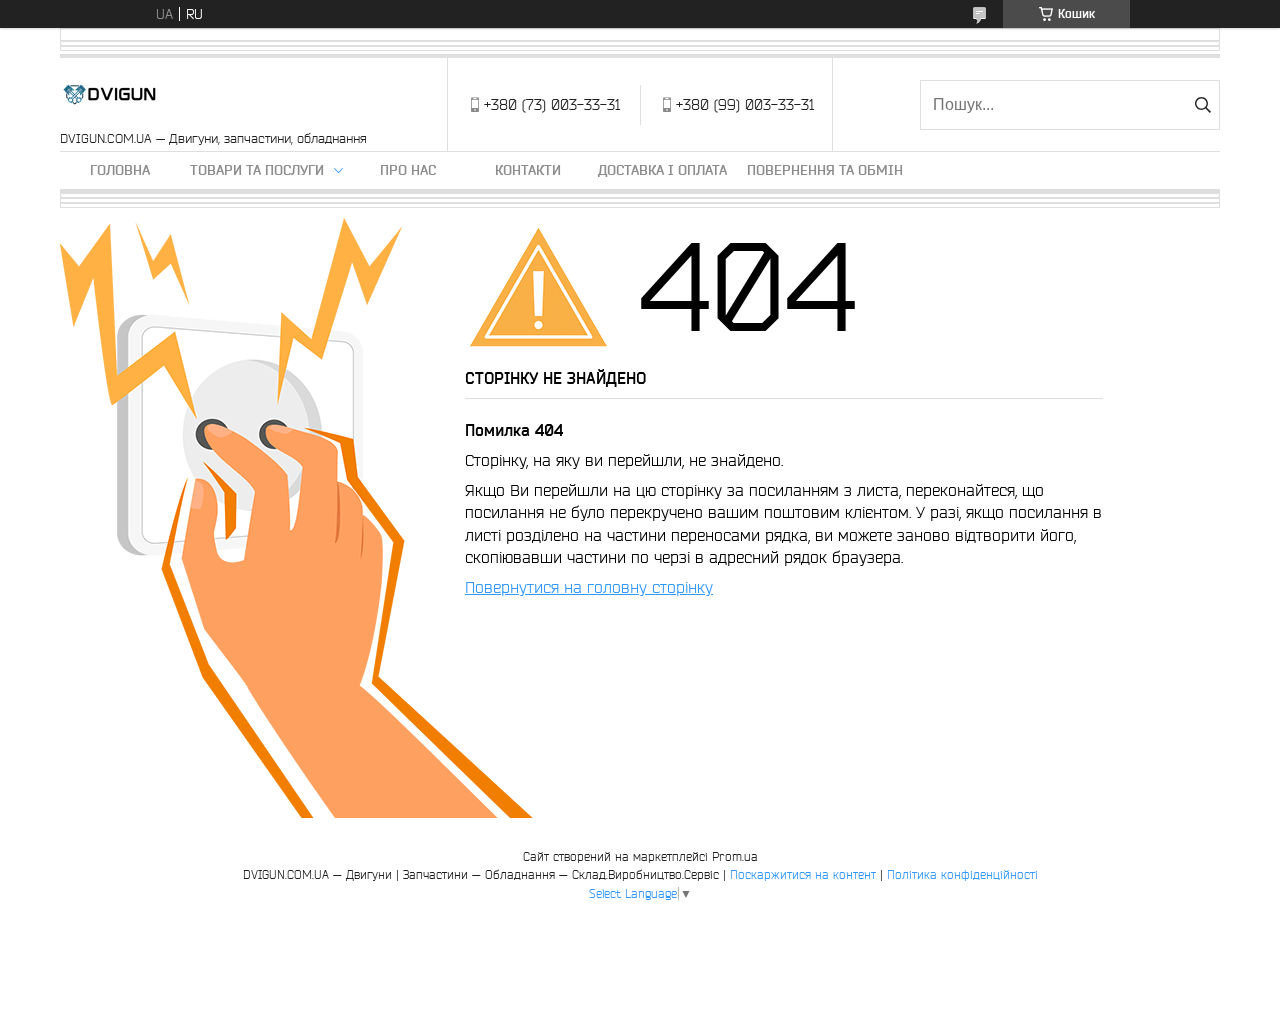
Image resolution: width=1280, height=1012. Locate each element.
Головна (120, 170)
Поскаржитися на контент (803, 874)
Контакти (528, 170)
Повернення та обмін (825, 170)
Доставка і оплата (662, 170)
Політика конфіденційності (962, 874)
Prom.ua (735, 856)
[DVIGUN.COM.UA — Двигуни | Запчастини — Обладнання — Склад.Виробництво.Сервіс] (110, 94)
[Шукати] (1202, 105)
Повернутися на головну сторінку (589, 587)
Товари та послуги (257, 170)
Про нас (408, 170)
